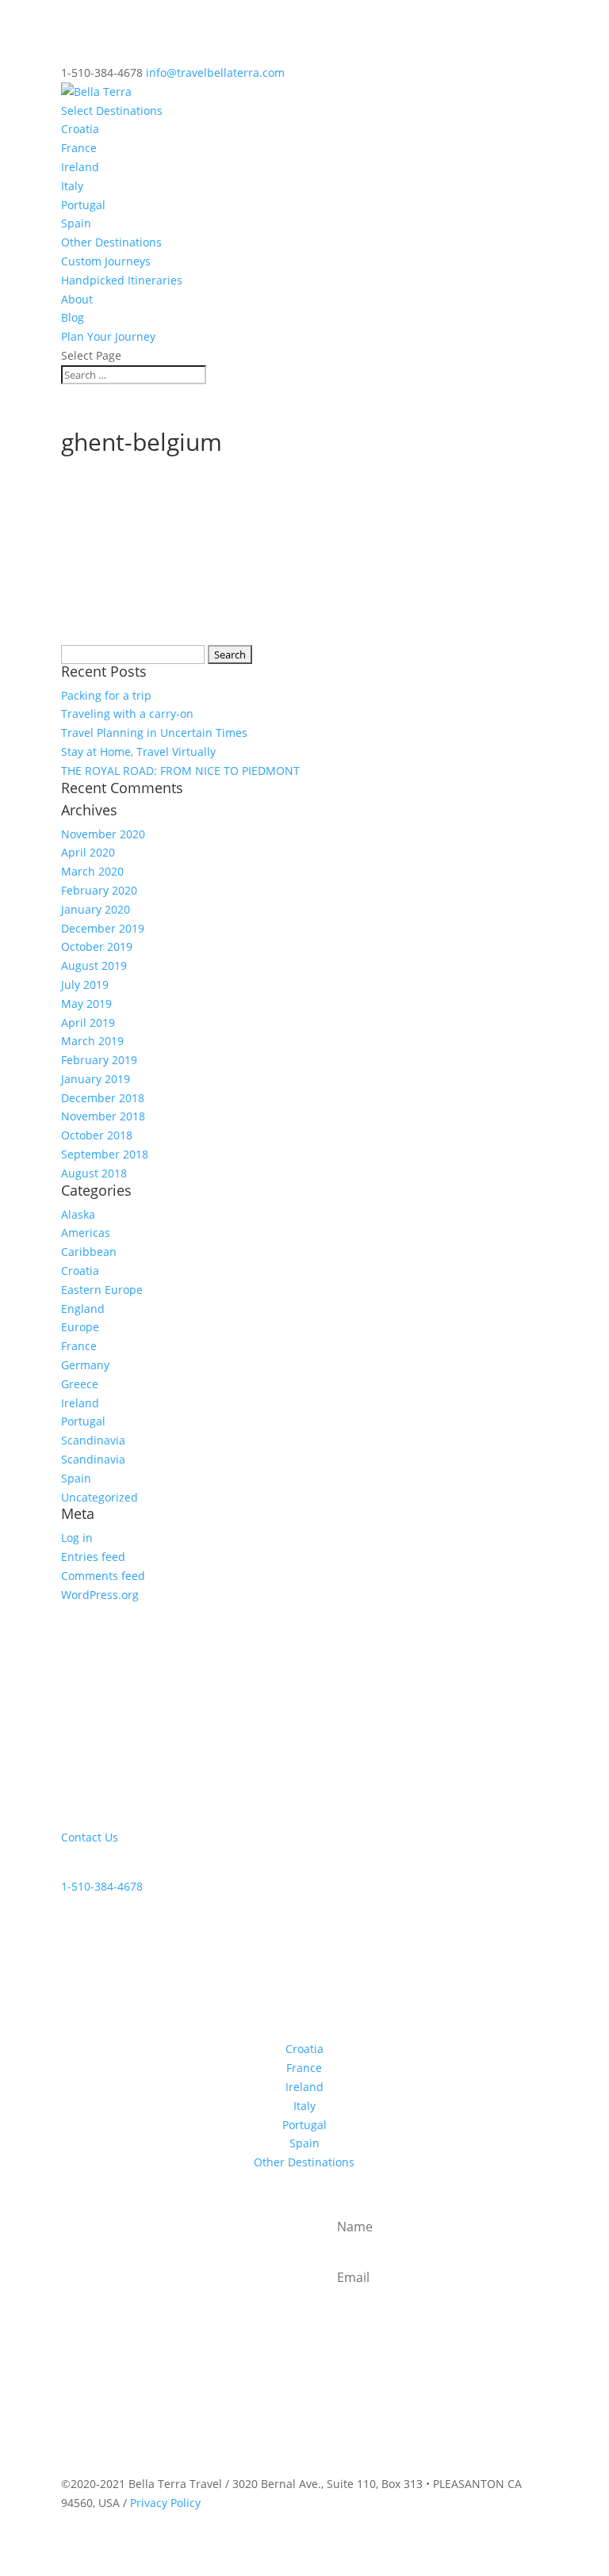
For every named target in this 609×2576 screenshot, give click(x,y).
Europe (80, 1327)
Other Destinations (111, 242)
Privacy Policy (165, 2503)
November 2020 (103, 834)
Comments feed (103, 1576)
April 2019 (88, 1023)
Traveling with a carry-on (127, 714)
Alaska (78, 1214)
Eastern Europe (102, 1290)
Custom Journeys (106, 261)
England (83, 1309)
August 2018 (94, 1173)
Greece (80, 1384)
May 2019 (86, 1004)
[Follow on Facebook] (74, 1976)
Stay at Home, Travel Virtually (138, 752)
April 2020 (88, 852)
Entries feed (93, 1557)
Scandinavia (93, 1440)
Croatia (80, 129)
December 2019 (103, 928)
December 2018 (103, 1098)
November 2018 (103, 1116)
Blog (73, 317)
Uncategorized (100, 1497)
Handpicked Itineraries (122, 280)
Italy (72, 186)
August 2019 (94, 966)
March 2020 (92, 871)
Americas (86, 1233)
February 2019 (99, 1060)
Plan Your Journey (108, 336)
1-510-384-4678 (102, 1886)
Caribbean (89, 1252)
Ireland (80, 167)
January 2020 (96, 909)
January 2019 (96, 1079)
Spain (76, 223)
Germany (85, 1365)
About (77, 299)
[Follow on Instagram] (105, 1976)
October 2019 (97, 946)
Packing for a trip (106, 695)
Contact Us (90, 1837)
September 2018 (105, 1154)
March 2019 (92, 1041)
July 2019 (85, 985)
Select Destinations (112, 111)
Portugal (83, 205)
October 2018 (97, 1135)
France (79, 148)
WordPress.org (100, 1595)
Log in (77, 1538)
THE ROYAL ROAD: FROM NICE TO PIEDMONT (180, 771)
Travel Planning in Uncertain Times (154, 733)
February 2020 (99, 890)
